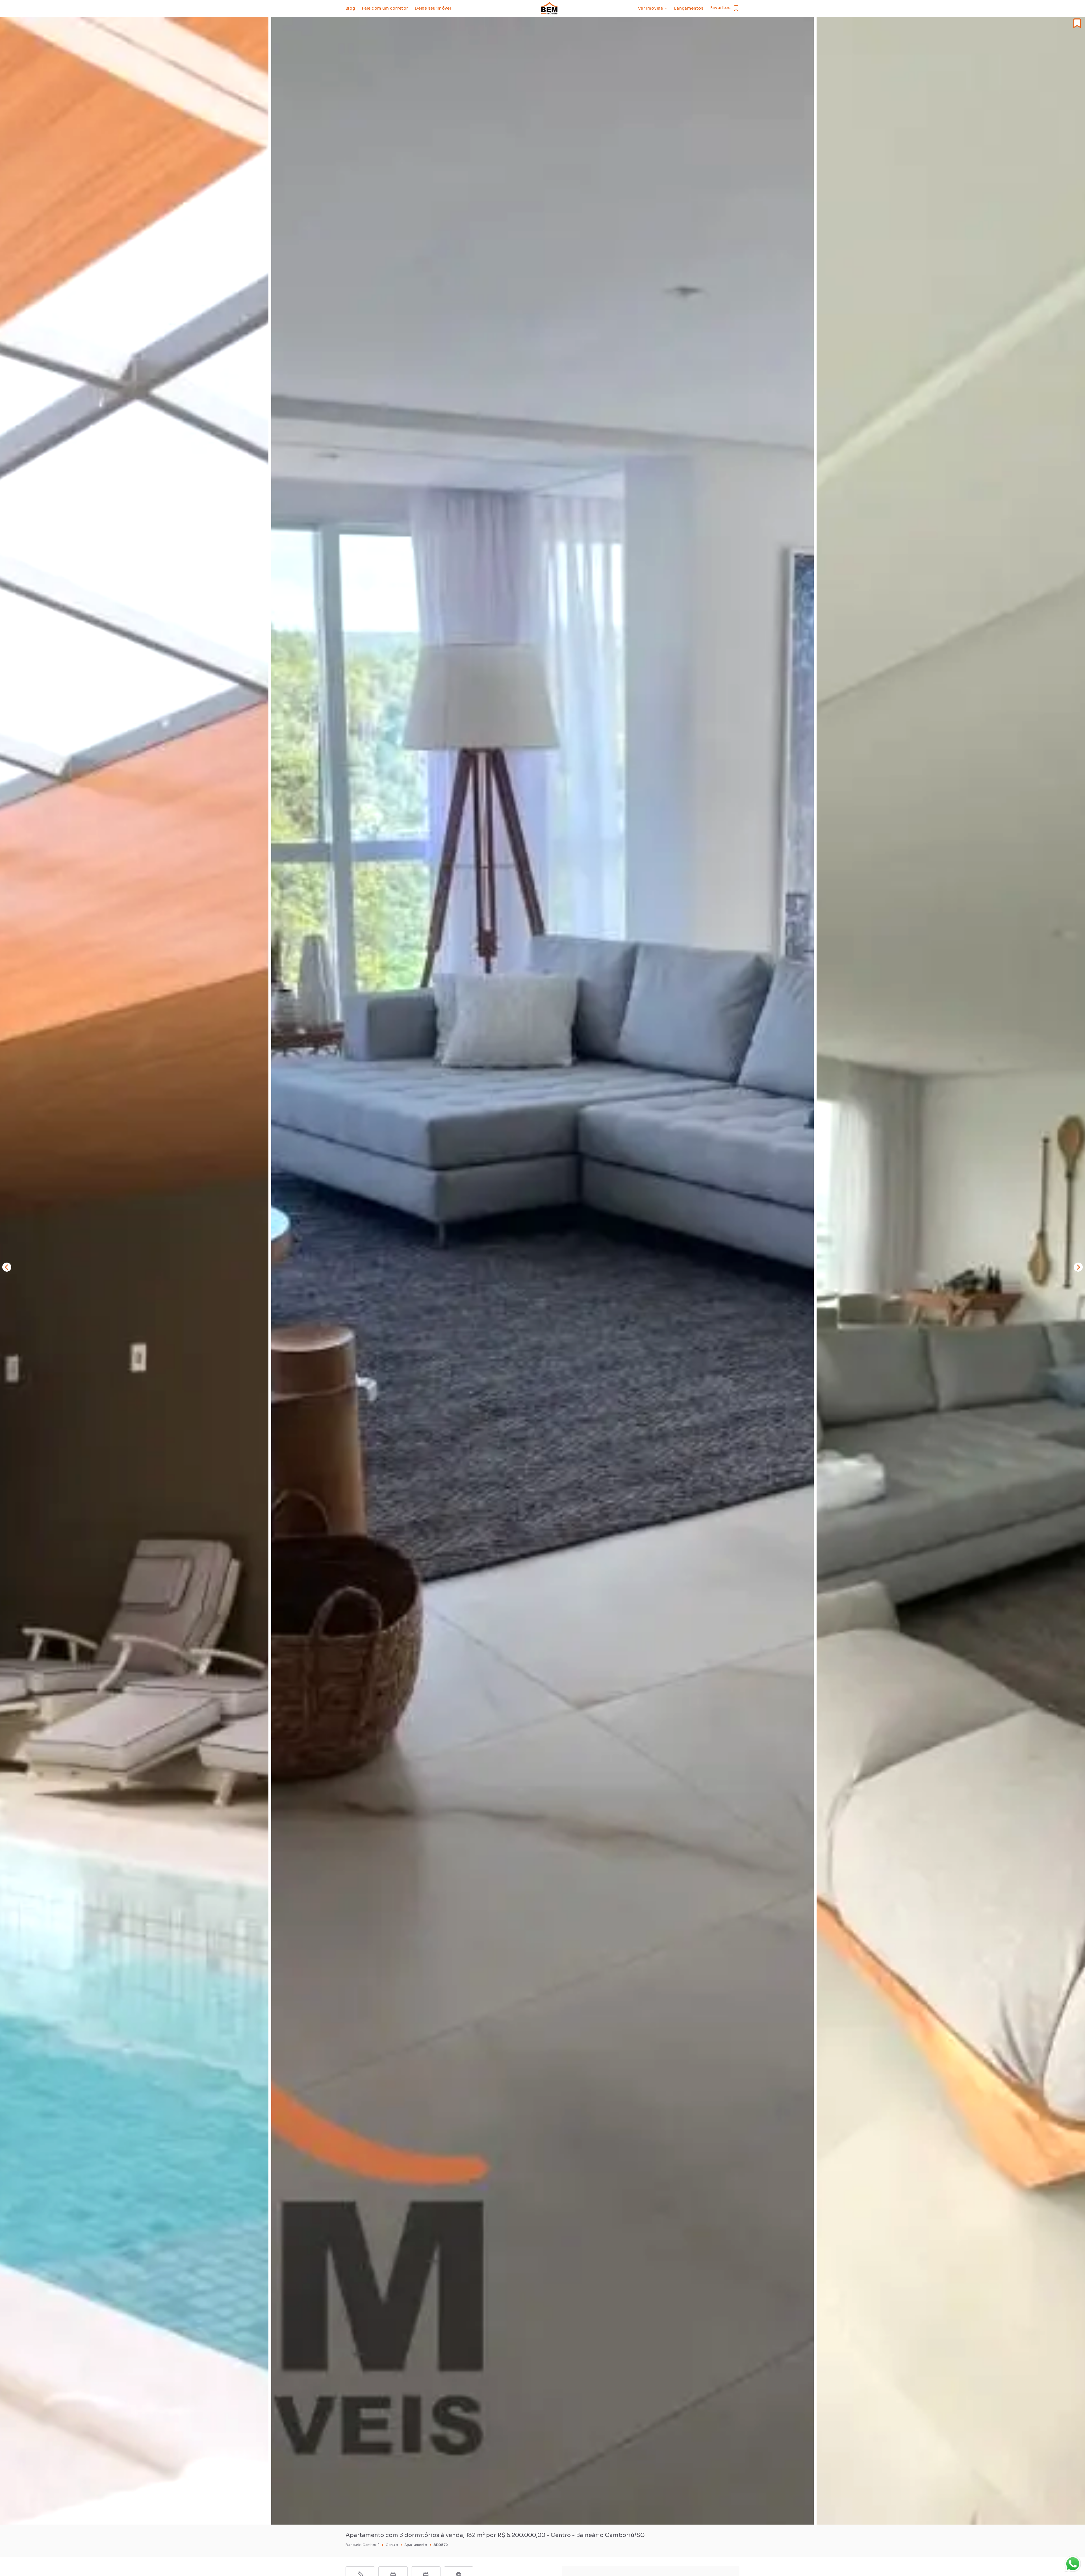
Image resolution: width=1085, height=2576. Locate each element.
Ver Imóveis (650, 8)
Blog (350, 8)
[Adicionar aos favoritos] (1071, 23)
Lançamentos (689, 8)
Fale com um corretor (385, 8)
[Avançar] (1078, 1267)
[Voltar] (7, 1267)
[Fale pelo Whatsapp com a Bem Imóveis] (1073, 2564)
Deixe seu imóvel (433, 8)
